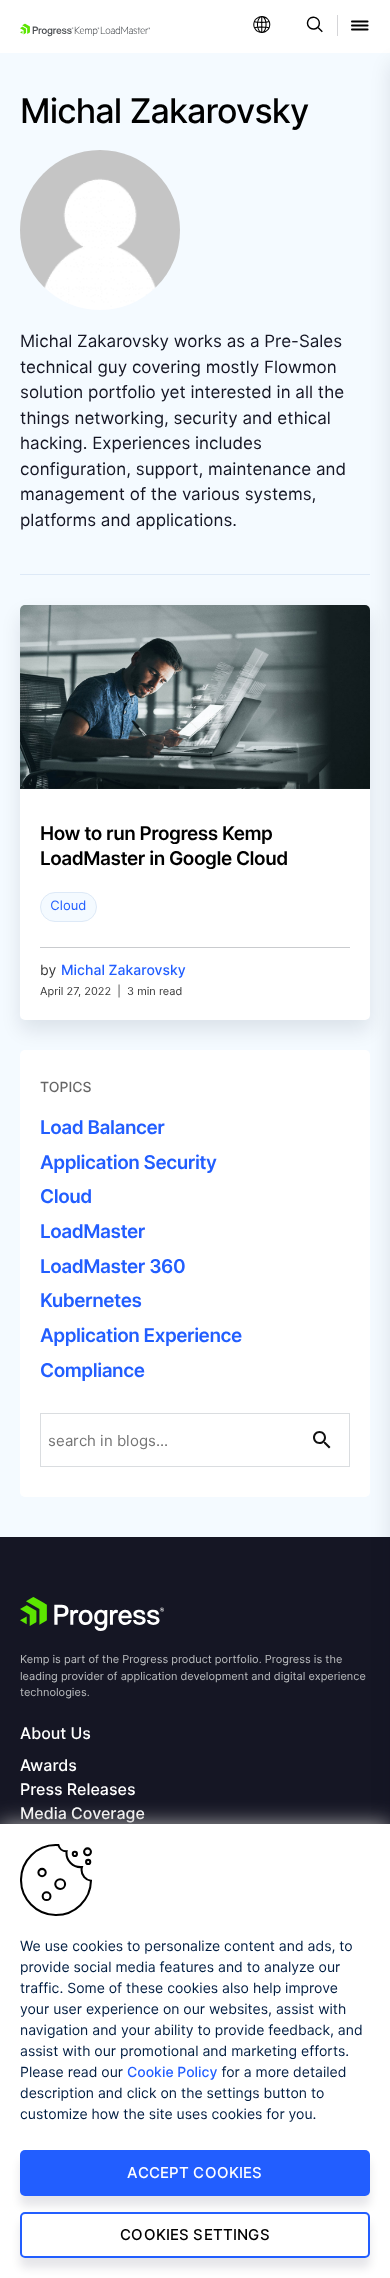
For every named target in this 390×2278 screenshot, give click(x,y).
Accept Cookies (194, 2172)
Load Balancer (102, 1127)
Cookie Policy (172, 2072)
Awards (48, 1765)
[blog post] (195, 697)
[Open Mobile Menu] (360, 26)
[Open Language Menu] (262, 26)
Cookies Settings (194, 2234)
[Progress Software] (92, 1614)
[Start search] (322, 1440)
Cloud (68, 906)
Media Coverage (82, 1813)
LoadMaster (92, 1231)
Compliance (92, 1370)
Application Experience (141, 1335)
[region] (195, 2051)
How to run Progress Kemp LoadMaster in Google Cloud (164, 846)
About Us (55, 1733)
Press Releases (77, 1789)
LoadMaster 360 (112, 1266)
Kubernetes (90, 1300)
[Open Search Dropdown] (311, 26)
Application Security (128, 1162)
